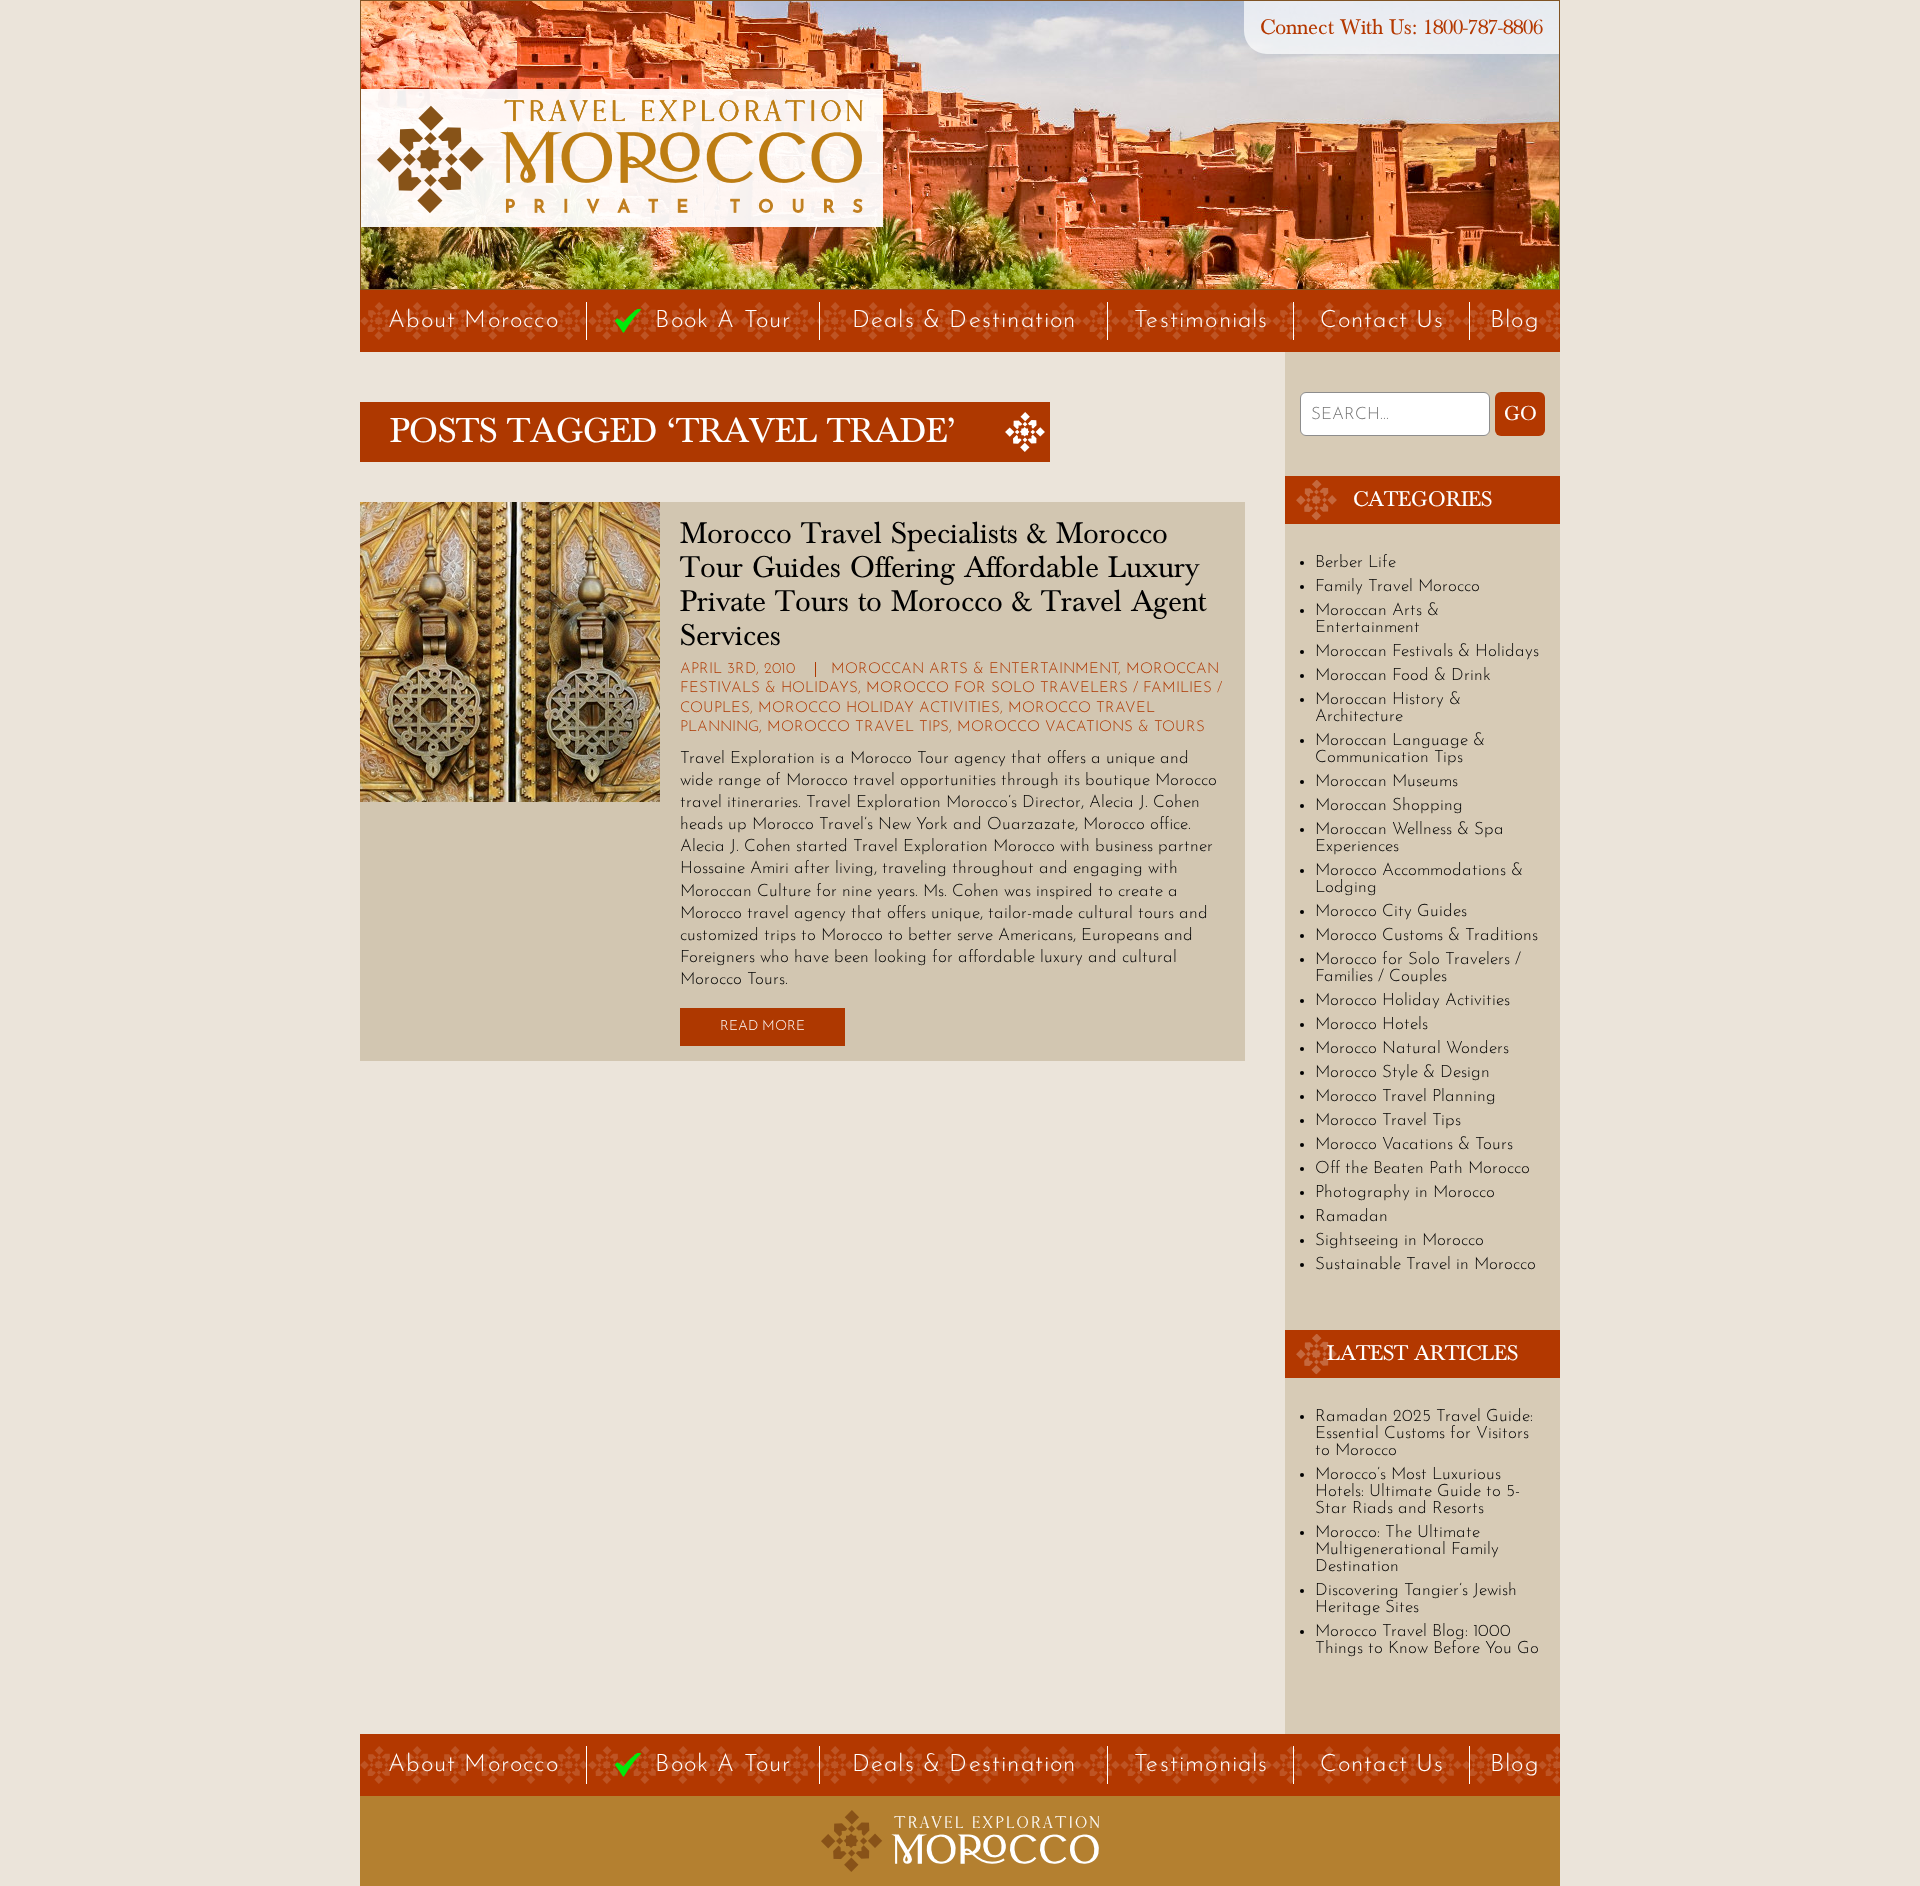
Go (1520, 414)
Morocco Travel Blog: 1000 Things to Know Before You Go (1427, 1640)
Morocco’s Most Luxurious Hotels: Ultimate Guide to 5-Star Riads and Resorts (1417, 1491)
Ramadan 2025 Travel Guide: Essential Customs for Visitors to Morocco (1424, 1433)
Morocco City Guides (1391, 911)
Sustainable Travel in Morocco (1425, 1264)
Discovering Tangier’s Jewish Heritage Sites (1416, 1599)
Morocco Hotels (1371, 1024)
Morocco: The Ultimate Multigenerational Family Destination (1407, 1549)
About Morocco (473, 321)
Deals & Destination (964, 321)
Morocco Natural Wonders (1412, 1048)
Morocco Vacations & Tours (1081, 727)
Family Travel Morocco (1397, 586)
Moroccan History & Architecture (1388, 708)
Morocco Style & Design (1402, 1072)
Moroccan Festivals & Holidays (1427, 651)
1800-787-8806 (1483, 27)
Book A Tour (723, 321)
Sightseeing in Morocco (1399, 1240)
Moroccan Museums (1386, 781)
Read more (762, 1026)
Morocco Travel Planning (1405, 1096)
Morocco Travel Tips (858, 727)
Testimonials (1201, 321)
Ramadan (1351, 1216)
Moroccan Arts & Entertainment (974, 669)
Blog (1515, 321)
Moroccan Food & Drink (1403, 675)
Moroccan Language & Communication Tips (1400, 749)
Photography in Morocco (1405, 1192)
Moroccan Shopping (1389, 805)
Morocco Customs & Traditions (1426, 935)
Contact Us (1382, 321)
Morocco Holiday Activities (879, 708)
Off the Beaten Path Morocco (1422, 1168)
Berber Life (1355, 562)
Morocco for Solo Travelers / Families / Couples (1418, 968)
